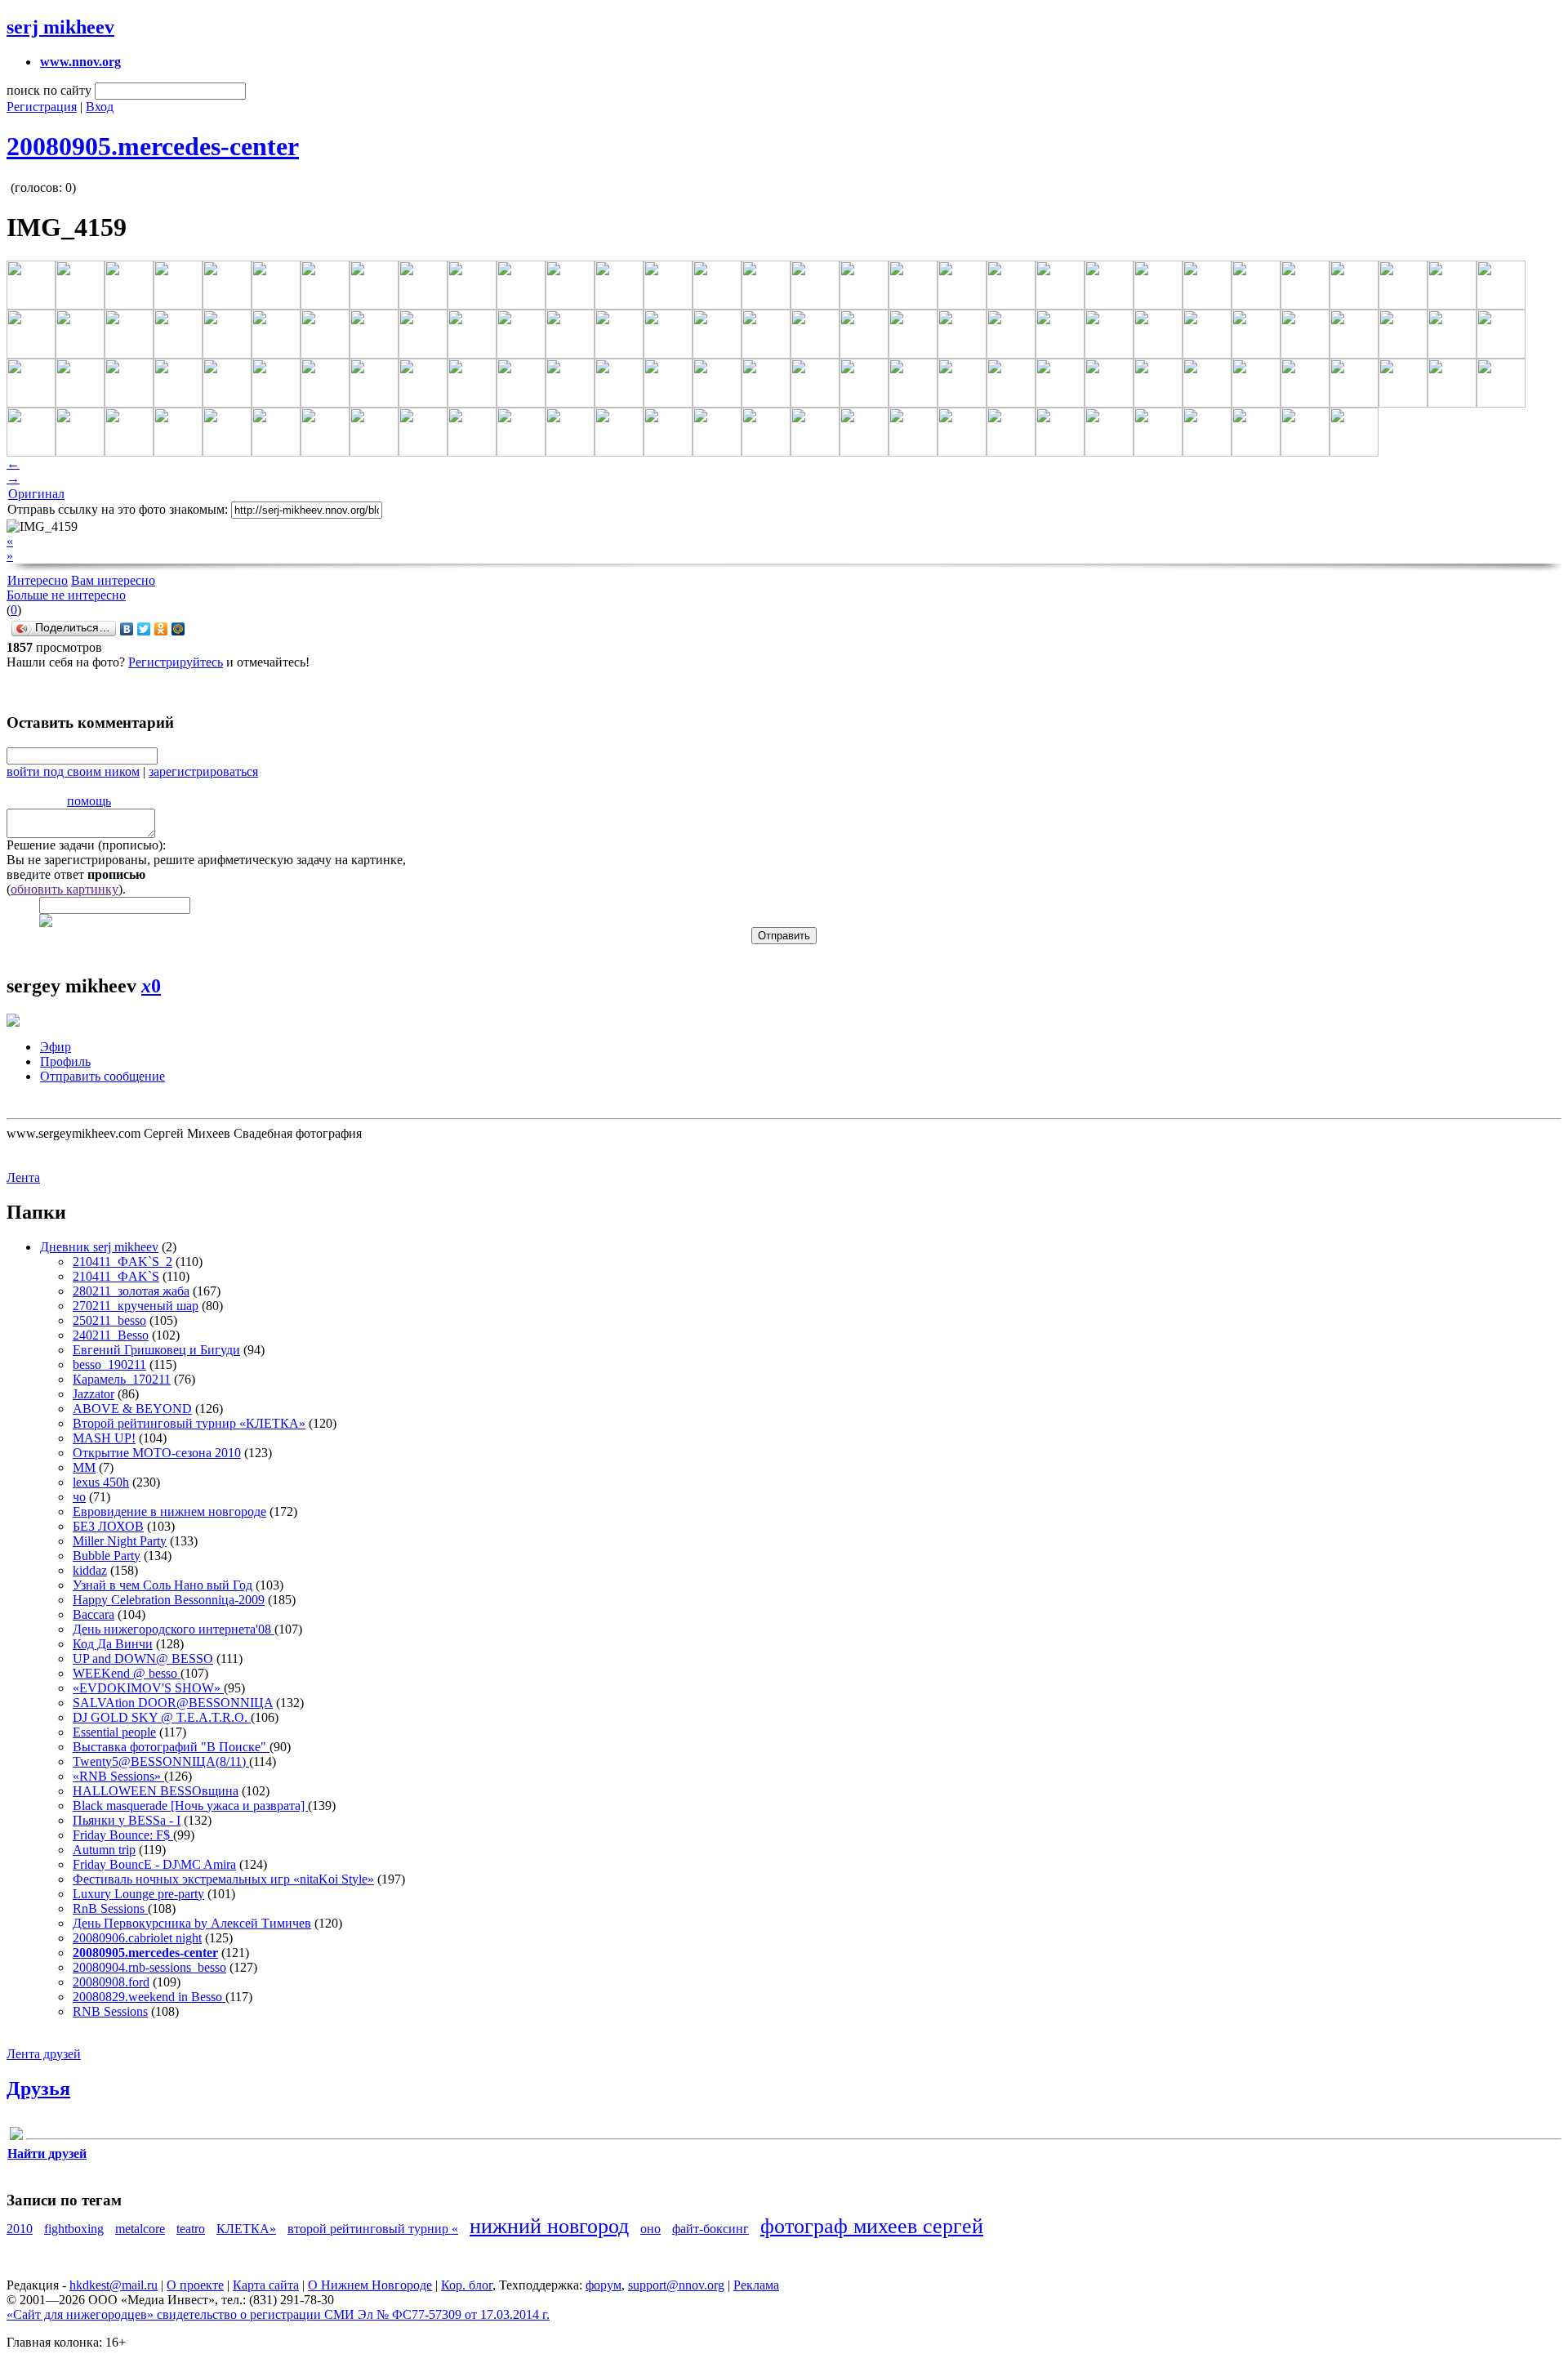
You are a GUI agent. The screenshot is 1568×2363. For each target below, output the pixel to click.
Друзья (38, 2089)
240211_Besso (111, 1335)
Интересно (38, 580)
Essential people (114, 1732)
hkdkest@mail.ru (114, 2285)
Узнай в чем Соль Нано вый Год (163, 1585)
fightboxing (74, 2229)
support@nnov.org (676, 2285)
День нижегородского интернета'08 (174, 1629)
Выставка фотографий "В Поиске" (171, 1747)
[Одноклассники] (161, 629)
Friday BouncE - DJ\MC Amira (154, 1864)
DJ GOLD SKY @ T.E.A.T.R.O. (162, 1717)
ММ (84, 1467)
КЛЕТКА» (246, 2229)
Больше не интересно (66, 595)
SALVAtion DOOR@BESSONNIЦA (173, 1703)
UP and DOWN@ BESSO (143, 1659)
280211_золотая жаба (131, 1291)
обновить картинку (65, 889)
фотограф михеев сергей (872, 2226)
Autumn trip (104, 1850)
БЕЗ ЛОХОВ (108, 1526)
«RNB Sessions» (118, 1776)
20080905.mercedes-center (153, 146)
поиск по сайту (49, 90)
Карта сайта (266, 2285)
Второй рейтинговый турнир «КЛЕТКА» (189, 1423)
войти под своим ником (73, 771)
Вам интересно (113, 580)
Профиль (65, 1061)
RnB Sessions (110, 1908)
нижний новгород (549, 2226)
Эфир (56, 1047)
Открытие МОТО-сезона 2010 (157, 1453)
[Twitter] (144, 629)
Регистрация (42, 107)
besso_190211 (109, 1364)
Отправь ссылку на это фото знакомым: (118, 509)
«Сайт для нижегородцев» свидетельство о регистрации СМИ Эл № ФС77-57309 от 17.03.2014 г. (278, 2314)
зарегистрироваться (203, 771)
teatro (191, 2229)
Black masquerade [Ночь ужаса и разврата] (190, 1806)
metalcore (140, 2229)
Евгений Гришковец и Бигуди (156, 1350)
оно (650, 2229)
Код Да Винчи (113, 1644)
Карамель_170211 (122, 1379)
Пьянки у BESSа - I (127, 1820)
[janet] (16, 2136)
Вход (100, 107)
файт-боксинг (710, 2229)
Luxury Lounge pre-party (138, 1894)
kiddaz (90, 1570)
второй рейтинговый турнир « (373, 2229)
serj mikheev (60, 27)
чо (79, 1497)
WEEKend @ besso (127, 1673)
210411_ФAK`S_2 (122, 1262)
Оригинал (36, 494)
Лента (23, 1177)
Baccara (94, 1614)
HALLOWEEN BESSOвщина (156, 1791)
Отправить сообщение (102, 1076)
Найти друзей (47, 2153)
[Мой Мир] (178, 629)
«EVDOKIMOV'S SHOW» (148, 1688)
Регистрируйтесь (176, 662)
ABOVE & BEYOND (132, 1409)
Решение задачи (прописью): (86, 845)
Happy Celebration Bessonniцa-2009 (169, 1600)
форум (604, 2285)
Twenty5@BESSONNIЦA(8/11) (161, 1761)
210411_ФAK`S (116, 1276)
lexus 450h (101, 1482)
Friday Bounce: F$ (123, 1835)
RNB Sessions (110, 2011)
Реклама (756, 2285)
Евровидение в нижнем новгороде (169, 1511)
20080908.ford (111, 1982)
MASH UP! (104, 1438)
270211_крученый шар (136, 1306)
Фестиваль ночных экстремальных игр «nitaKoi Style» (223, 1879)
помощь (89, 801)
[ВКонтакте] (127, 629)
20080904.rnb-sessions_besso (149, 1967)
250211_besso (109, 1320)
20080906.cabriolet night (137, 1938)
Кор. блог (467, 2285)
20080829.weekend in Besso (149, 1997)
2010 (20, 2229)
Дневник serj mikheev (99, 1247)
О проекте (195, 2285)
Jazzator (94, 1394)
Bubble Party (107, 1556)
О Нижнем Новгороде (370, 2285)
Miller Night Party (120, 1541)
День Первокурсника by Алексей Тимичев (192, 1923)
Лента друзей (44, 2054)
